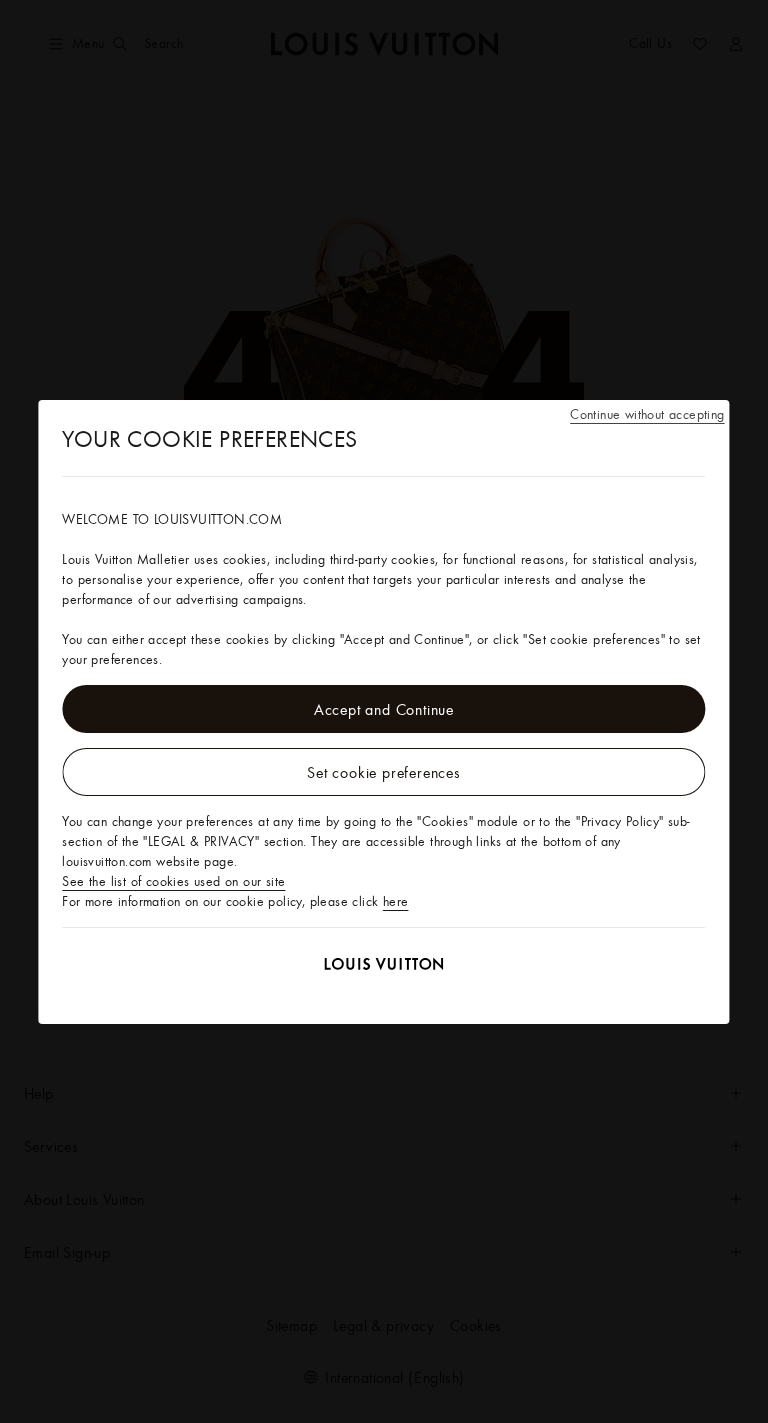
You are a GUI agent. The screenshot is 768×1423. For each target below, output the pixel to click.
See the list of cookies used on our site (173, 881)
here (396, 901)
